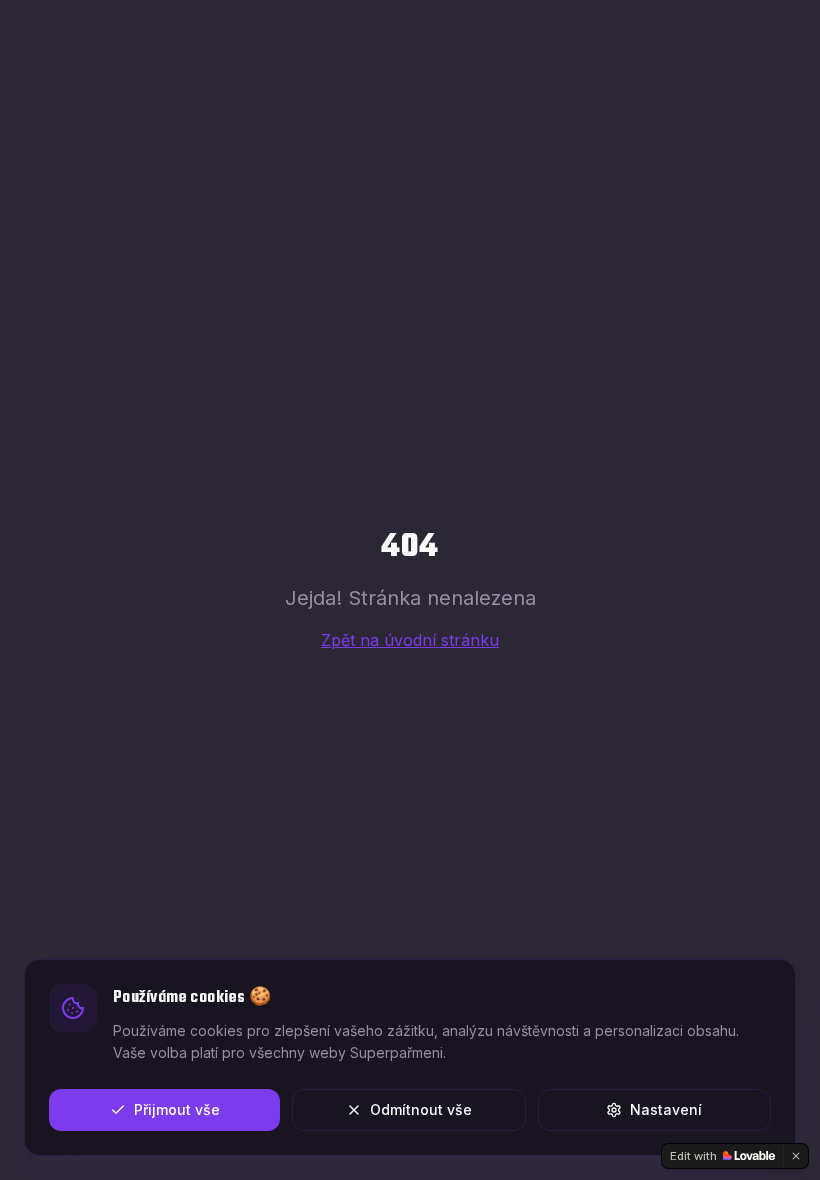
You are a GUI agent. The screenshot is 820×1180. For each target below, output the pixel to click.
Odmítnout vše (421, 1109)
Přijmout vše (177, 1109)
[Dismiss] (796, 1156)
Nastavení (666, 1109)
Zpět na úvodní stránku (410, 640)
